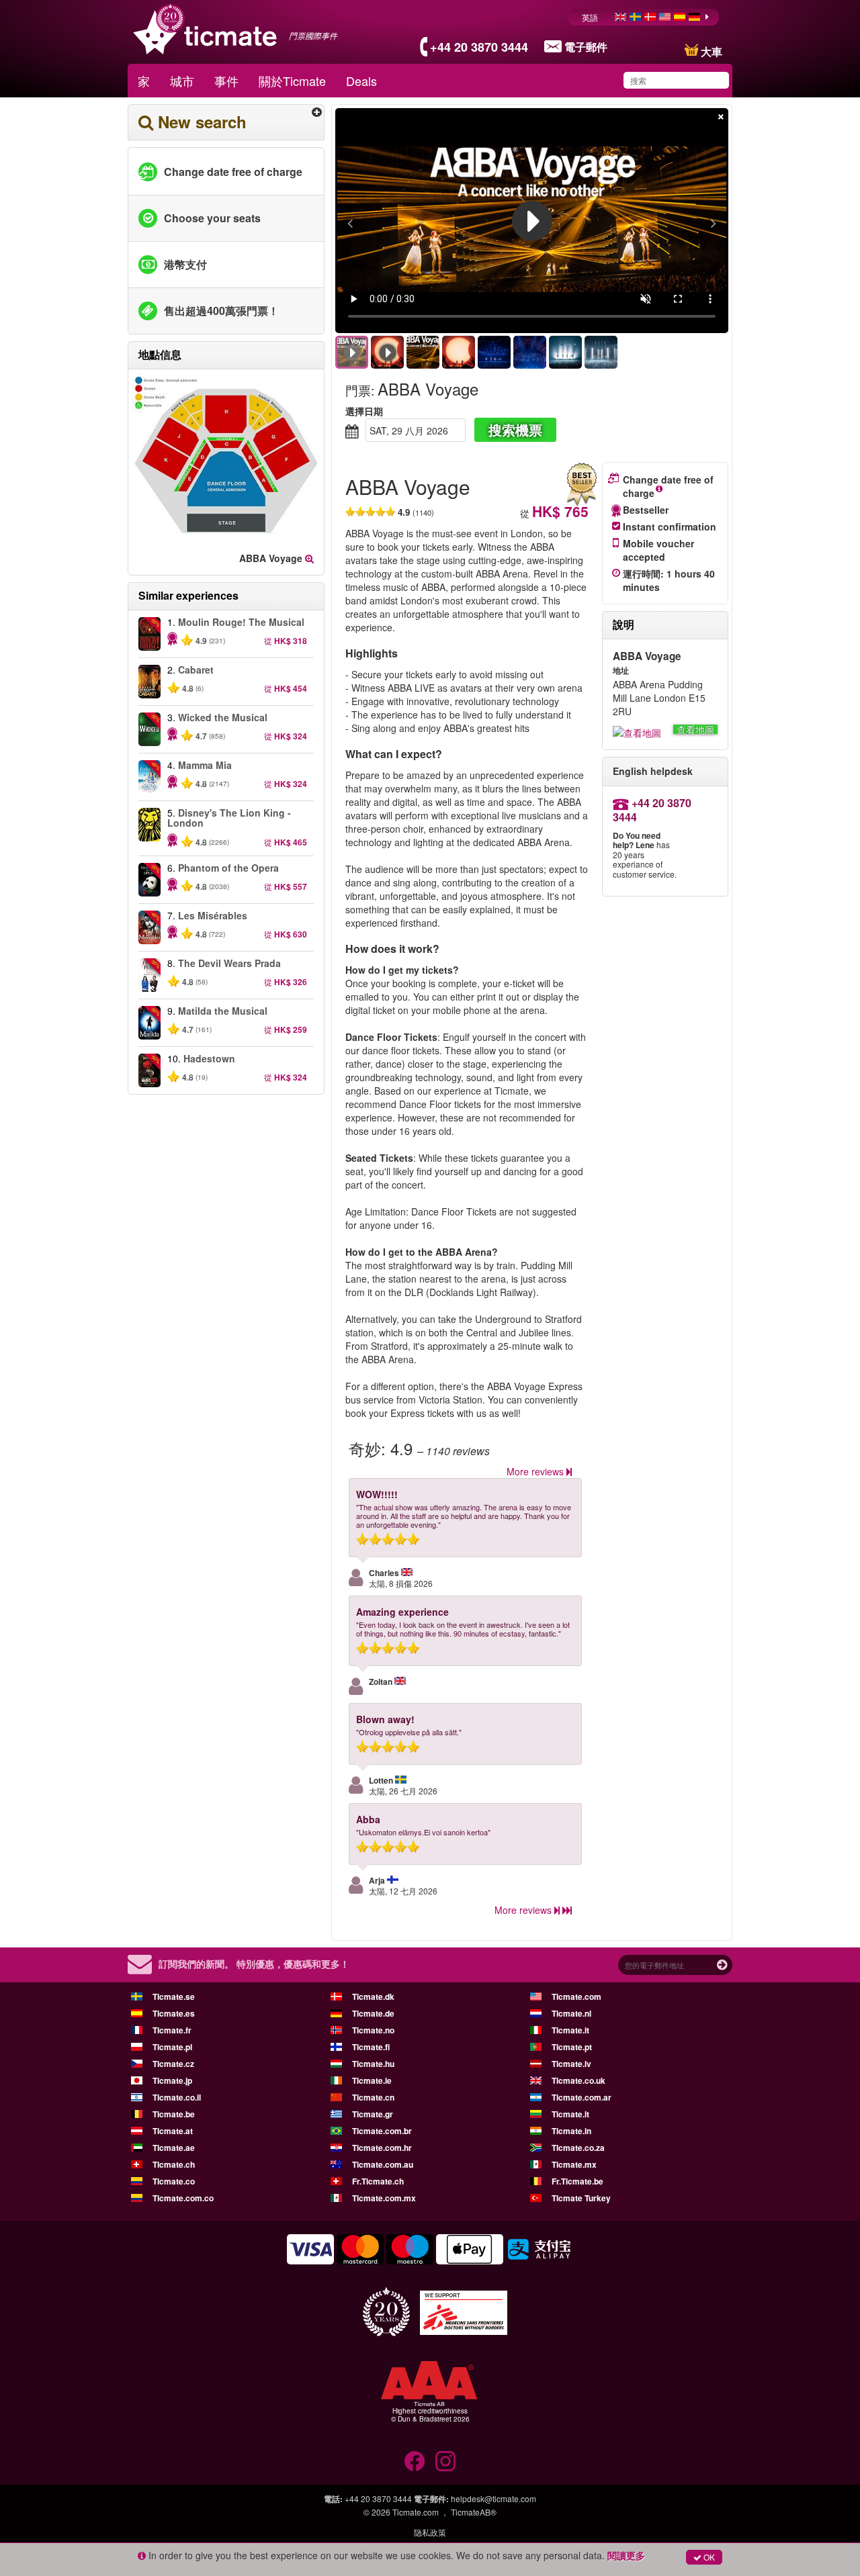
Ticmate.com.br (382, 2131)
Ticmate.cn (373, 2097)
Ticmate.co (174, 2181)
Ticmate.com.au (383, 2164)
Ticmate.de (373, 2013)
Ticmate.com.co (183, 2198)
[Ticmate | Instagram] (445, 2461)
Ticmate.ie (372, 2080)
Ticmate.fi (371, 2047)
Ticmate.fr (172, 2030)
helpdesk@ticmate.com (493, 2498)
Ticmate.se (174, 1996)
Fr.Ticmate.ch (378, 2181)
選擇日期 (364, 411)
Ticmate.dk (373, 1996)
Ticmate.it (570, 2030)
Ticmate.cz (173, 2064)
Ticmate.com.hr (382, 2148)
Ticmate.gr (373, 2114)
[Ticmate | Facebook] (415, 2461)
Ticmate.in (571, 2131)
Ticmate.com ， (421, 2512)
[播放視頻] (532, 221)
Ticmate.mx (574, 2164)
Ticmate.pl (172, 2047)
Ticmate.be (174, 2114)
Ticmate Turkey (581, 2198)
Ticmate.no (373, 2030)
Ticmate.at (173, 2131)
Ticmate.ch (174, 2164)
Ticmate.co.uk (578, 2080)
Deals (361, 81)
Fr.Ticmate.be (577, 2181)
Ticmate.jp (172, 2080)
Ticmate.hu (373, 2064)
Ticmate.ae (174, 2148)
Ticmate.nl (571, 2013)
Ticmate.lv (571, 2064)
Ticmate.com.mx (384, 2198)
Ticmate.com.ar (582, 2097)
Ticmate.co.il (177, 2097)
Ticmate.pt (572, 2047)
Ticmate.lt (570, 2114)
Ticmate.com (576, 1996)
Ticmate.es (174, 2013)
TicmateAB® (474, 2512)
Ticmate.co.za (578, 2148)
